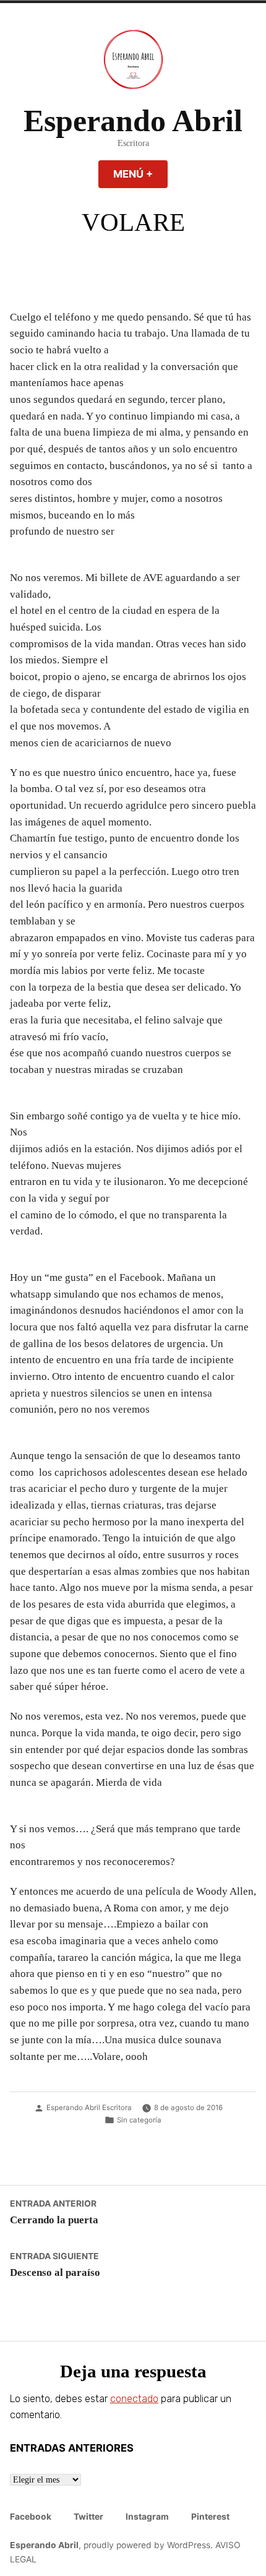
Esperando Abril (133, 121)
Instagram (147, 2517)
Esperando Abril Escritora (89, 2108)
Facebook (31, 2517)
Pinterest (210, 2517)
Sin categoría (139, 2120)
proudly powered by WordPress (147, 2545)
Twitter (88, 2517)
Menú (140, 174)
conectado (134, 2399)
